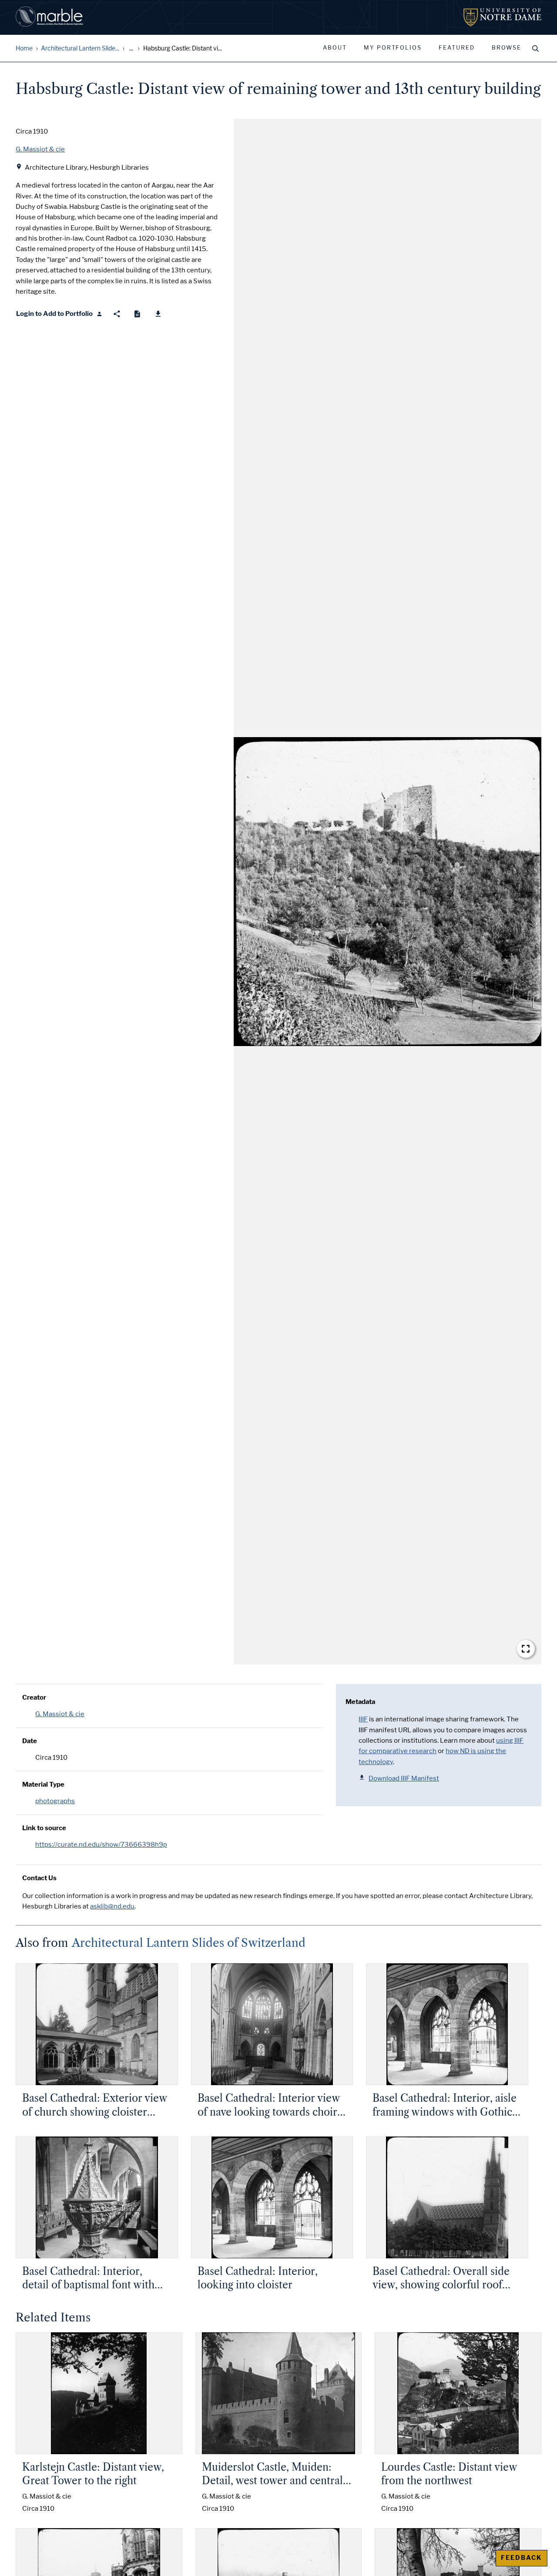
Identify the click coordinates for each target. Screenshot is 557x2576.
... (131, 49)
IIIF (363, 1719)
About (335, 48)
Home (24, 49)
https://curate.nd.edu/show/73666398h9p (101, 1845)
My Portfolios (393, 48)
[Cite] (137, 314)
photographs (55, 1801)
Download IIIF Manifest (404, 1778)
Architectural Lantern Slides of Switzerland (189, 1943)
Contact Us (39, 1878)
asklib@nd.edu (112, 1906)
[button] (388, 892)
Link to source (44, 1828)
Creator (34, 1697)
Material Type (43, 1784)
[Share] (117, 314)
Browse (507, 48)
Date (30, 1741)
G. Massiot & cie (60, 1714)
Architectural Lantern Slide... (80, 49)
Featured (457, 48)
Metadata (360, 1702)
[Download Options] (158, 314)
